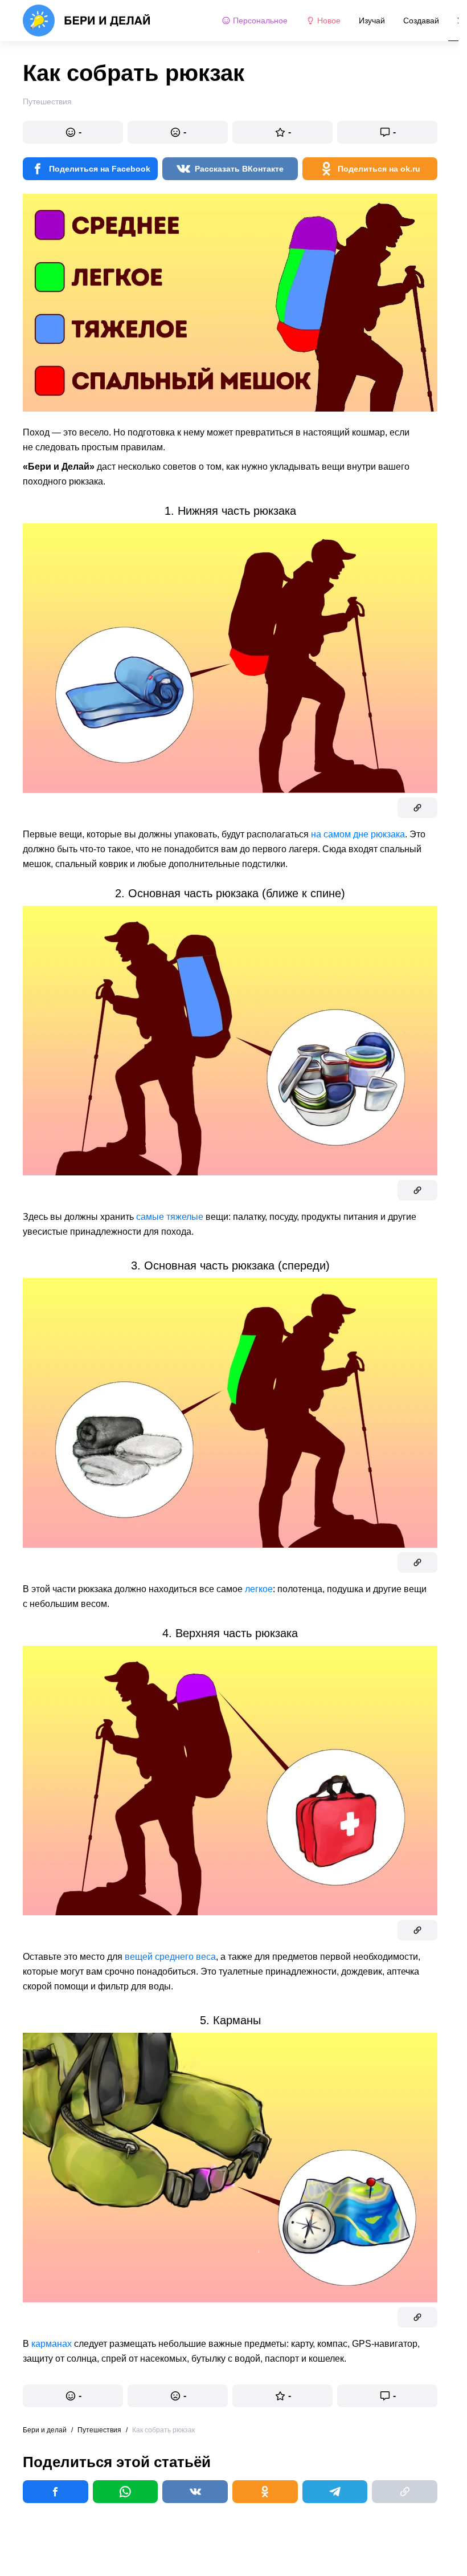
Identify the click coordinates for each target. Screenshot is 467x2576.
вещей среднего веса (170, 1957)
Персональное (260, 21)
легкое (259, 1589)
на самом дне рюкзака (358, 834)
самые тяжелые (170, 1217)
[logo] (87, 21)
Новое (329, 21)
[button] (73, 132)
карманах (52, 2344)
